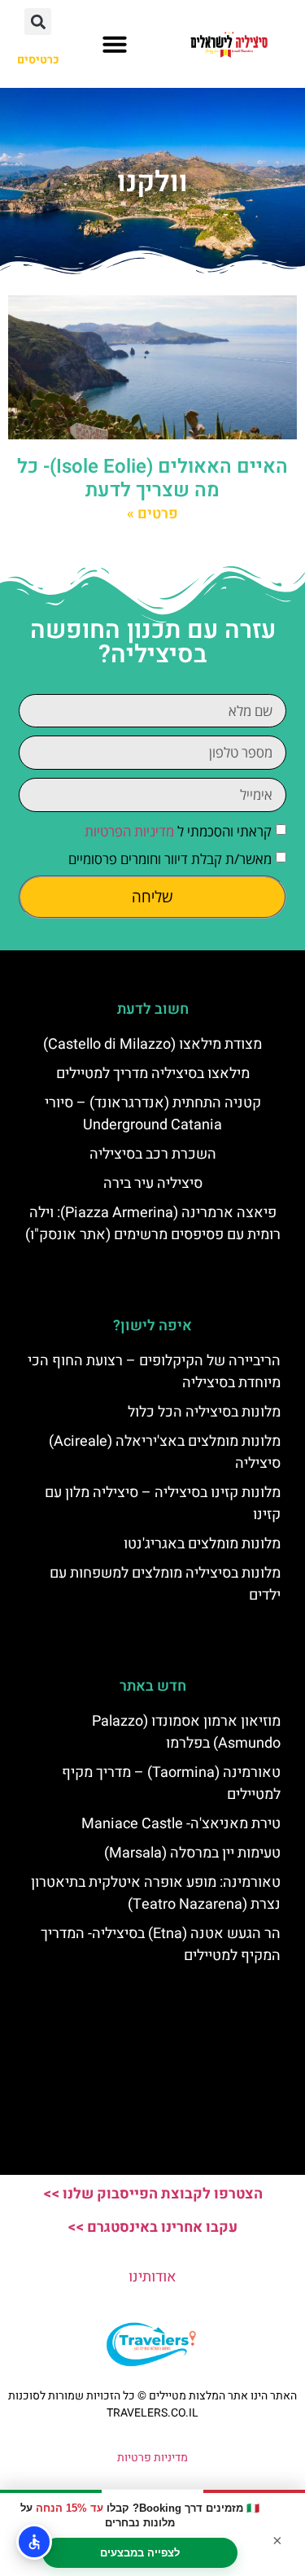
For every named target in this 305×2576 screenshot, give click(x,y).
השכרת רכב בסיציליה (153, 1154)
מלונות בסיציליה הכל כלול (204, 1412)
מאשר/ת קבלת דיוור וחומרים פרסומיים (170, 859)
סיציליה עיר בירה (153, 1183)
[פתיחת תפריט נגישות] (34, 2542)
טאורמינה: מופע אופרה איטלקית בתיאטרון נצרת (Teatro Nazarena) (156, 1893)
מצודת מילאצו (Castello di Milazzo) (152, 1044)
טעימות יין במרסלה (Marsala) (192, 1853)
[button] (115, 44)
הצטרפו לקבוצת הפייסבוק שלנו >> (153, 2194)
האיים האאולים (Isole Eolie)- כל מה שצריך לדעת (152, 478)
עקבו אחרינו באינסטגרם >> (152, 2227)
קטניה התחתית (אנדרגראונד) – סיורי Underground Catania (153, 1114)
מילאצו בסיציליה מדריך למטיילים (153, 1074)
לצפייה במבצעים (140, 2553)
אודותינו (152, 2277)
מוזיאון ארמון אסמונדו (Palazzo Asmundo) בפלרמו (186, 1732)
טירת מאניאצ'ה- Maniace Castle (181, 1824)
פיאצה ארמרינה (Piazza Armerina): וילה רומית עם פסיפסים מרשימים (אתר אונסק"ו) (153, 1224)
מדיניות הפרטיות (129, 831)
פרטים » (152, 514)
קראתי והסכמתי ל (178, 831)
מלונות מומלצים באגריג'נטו (202, 1544)
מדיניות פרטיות (152, 2458)
